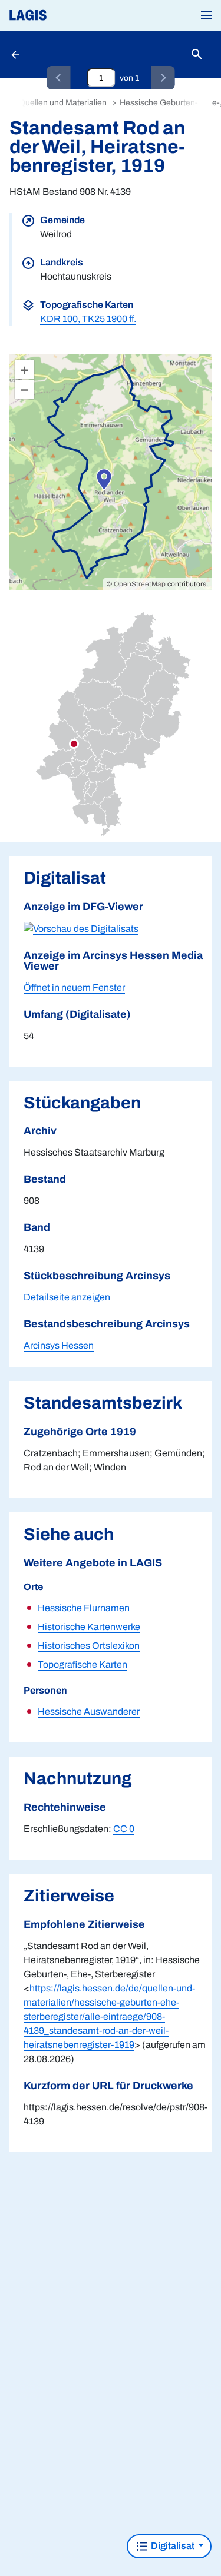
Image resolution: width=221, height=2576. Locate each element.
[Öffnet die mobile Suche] (197, 54)
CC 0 (124, 1829)
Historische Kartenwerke (89, 1627)
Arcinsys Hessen (59, 1345)
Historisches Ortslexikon (89, 1646)
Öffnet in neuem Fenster (74, 987)
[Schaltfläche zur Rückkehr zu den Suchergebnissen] (17, 54)
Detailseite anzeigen (67, 1297)
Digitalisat (173, 2546)
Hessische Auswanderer (89, 1712)
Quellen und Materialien (63, 103)
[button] (206, 15)
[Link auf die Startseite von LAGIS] (68, 15)
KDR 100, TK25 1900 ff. (88, 319)
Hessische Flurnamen (84, 1608)
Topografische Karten (83, 1664)
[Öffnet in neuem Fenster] (81, 928)
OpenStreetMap (140, 584)
